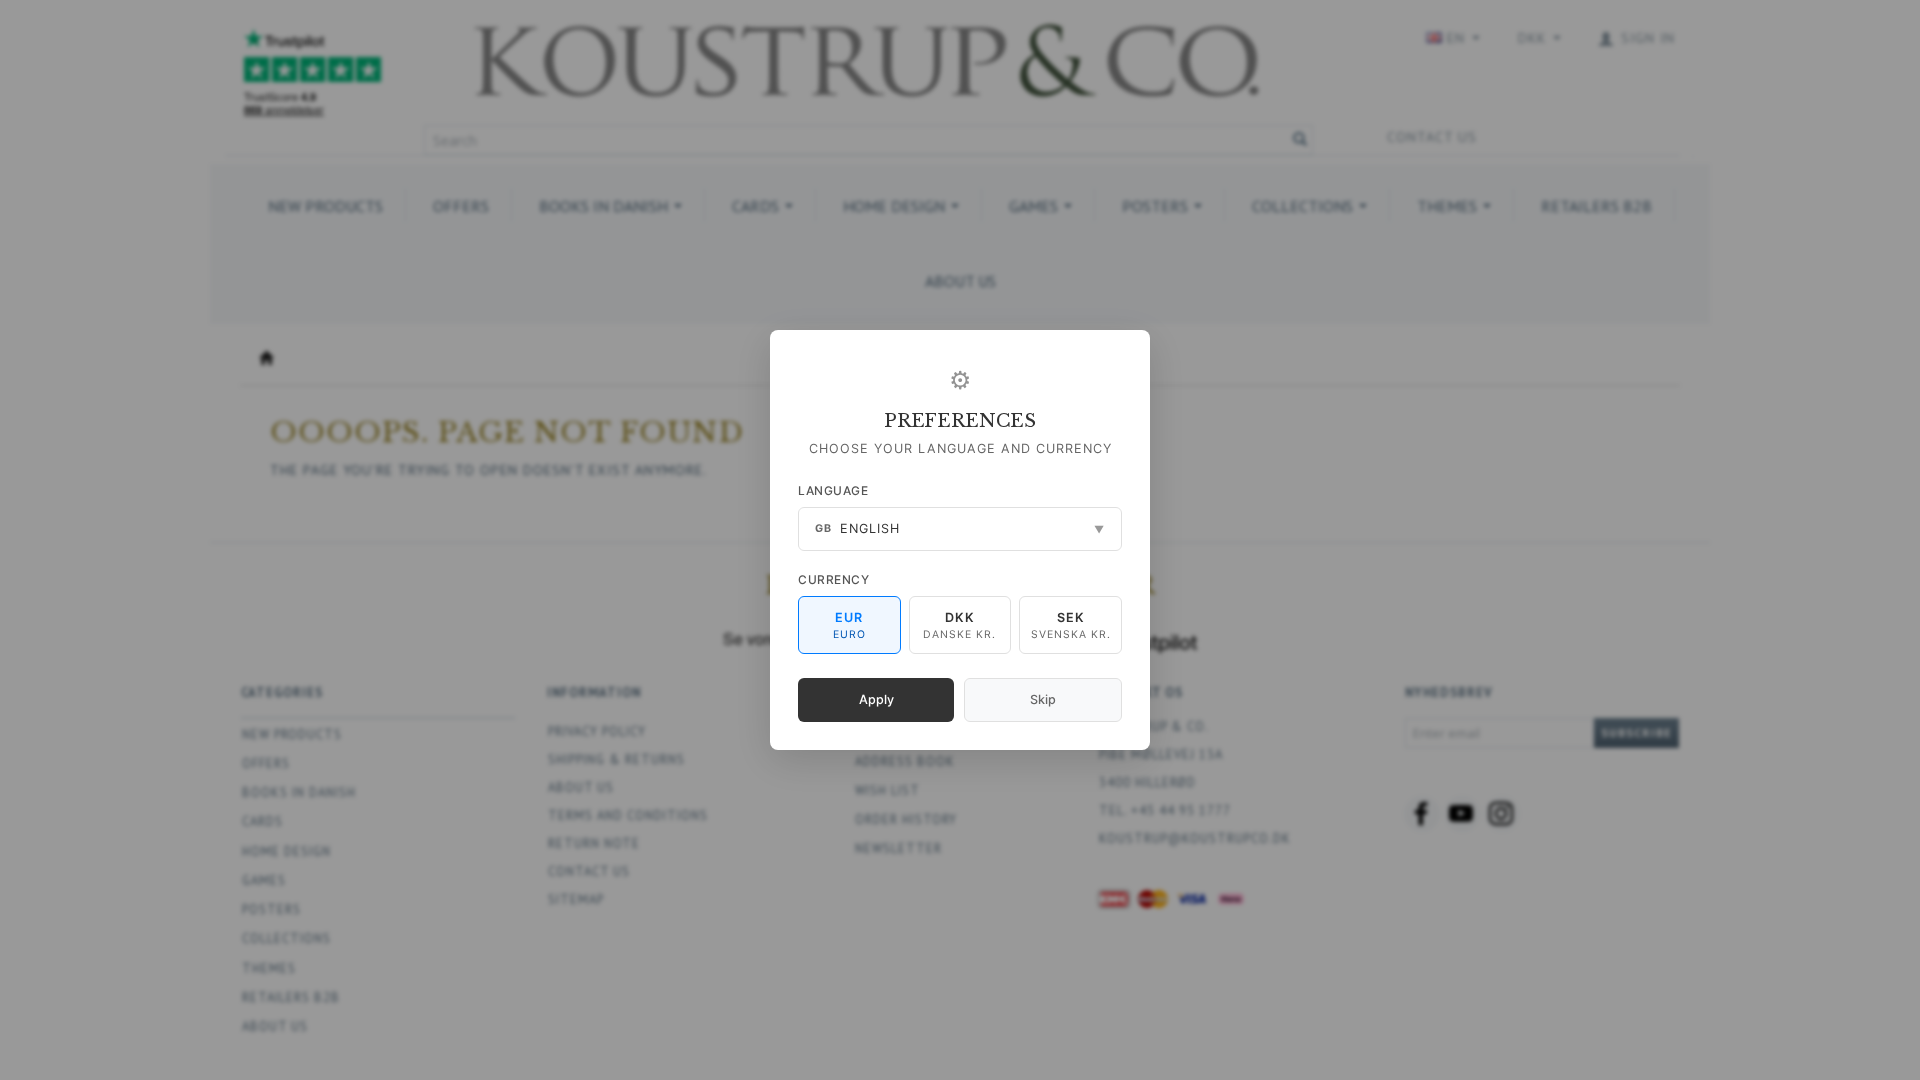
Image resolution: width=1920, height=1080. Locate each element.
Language (833, 490)
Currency (833, 579)
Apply (876, 699)
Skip (1043, 699)
